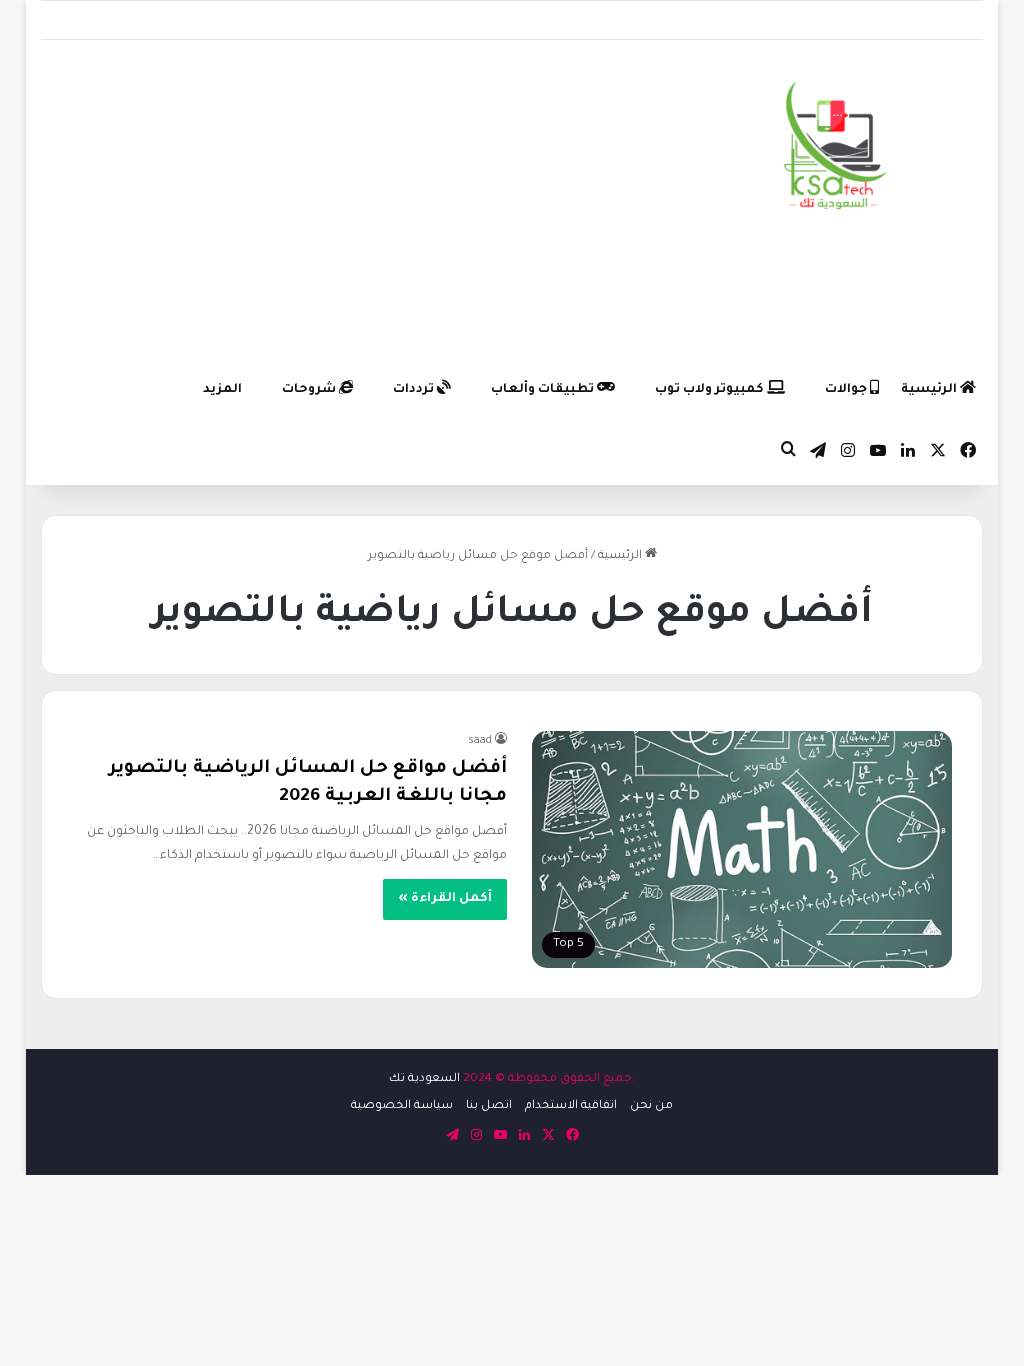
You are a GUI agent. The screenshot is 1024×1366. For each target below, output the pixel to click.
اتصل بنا (489, 1106)
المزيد (222, 390)
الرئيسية (930, 390)
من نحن (651, 1106)
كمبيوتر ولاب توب (711, 390)
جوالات (847, 390)
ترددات (415, 390)
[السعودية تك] (836, 149)
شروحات (310, 390)
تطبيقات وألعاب (544, 390)
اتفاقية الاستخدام (571, 1106)
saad (480, 741)
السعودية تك (424, 1079)
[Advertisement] (349, 200)
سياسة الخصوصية (402, 1106)
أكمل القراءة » (445, 899)
